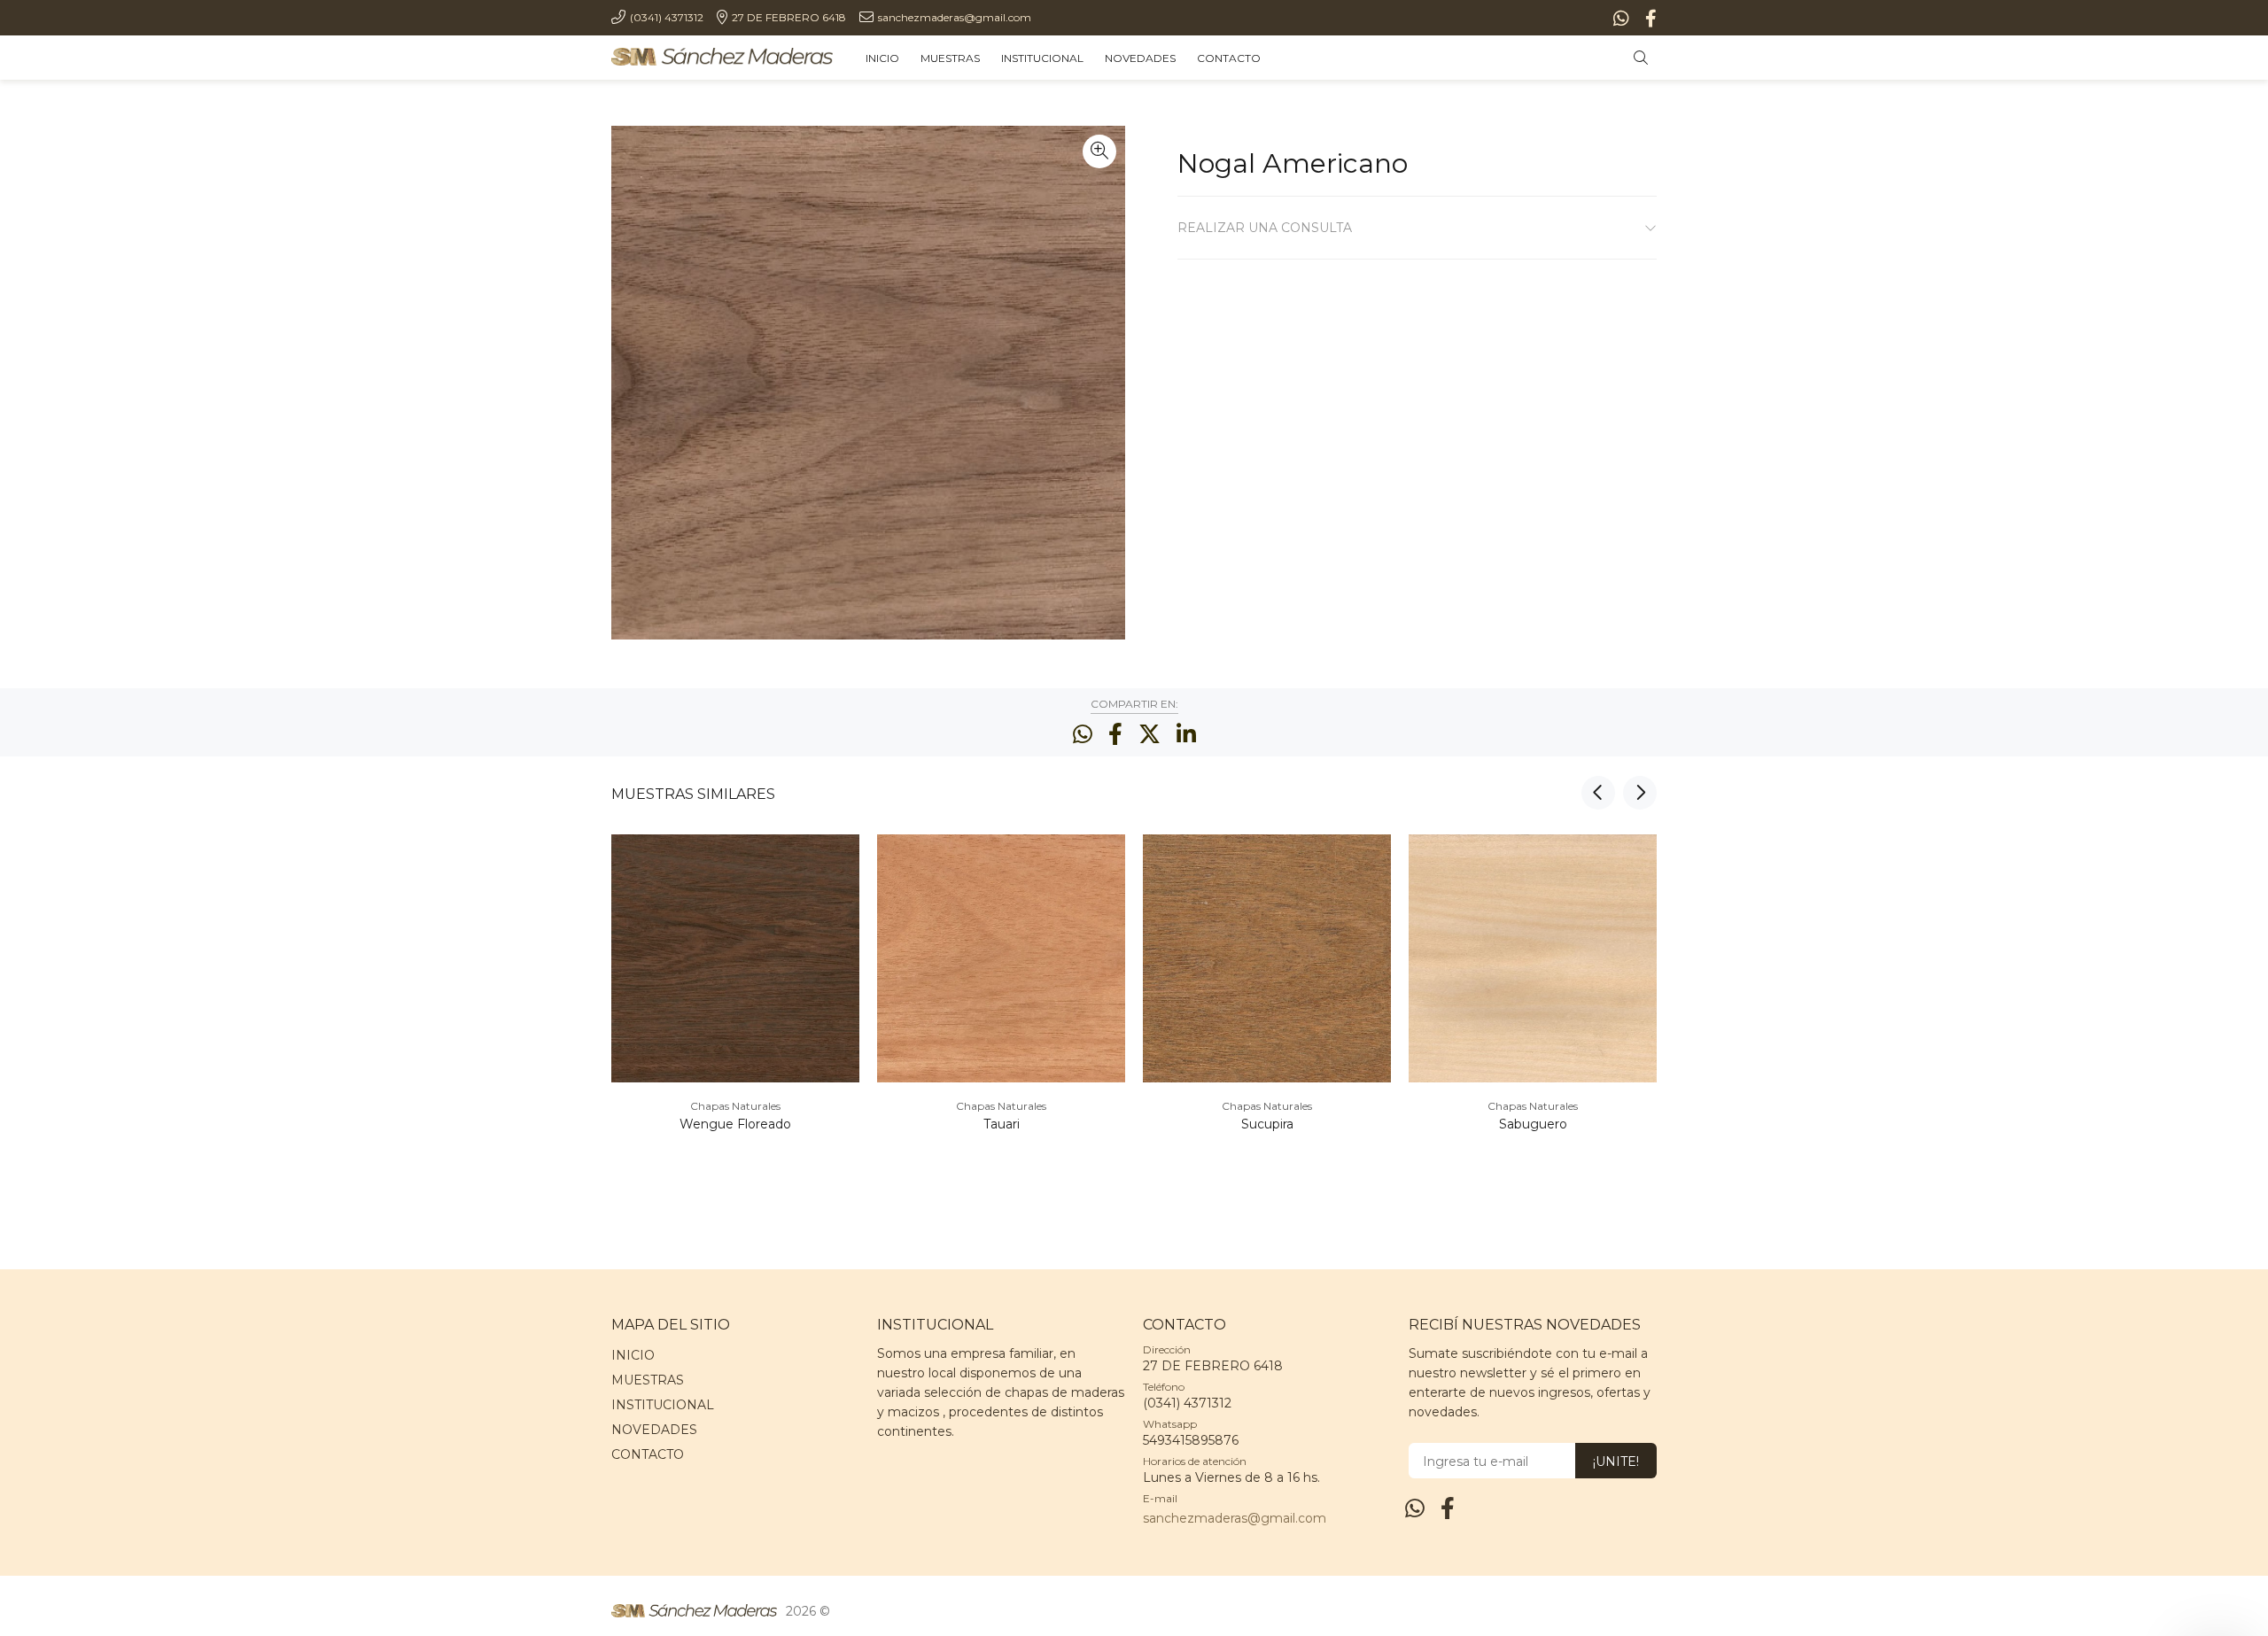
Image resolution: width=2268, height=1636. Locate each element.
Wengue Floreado (735, 1124)
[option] (735, 1008)
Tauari (1002, 1124)
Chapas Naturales (735, 1106)
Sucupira (1267, 1124)
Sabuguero (1533, 1124)
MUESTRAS (648, 1380)
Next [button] (1640, 793)
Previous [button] (1598, 793)
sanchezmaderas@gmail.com (1235, 1518)
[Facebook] (1649, 19)
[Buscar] (1645, 58)
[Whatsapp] (1623, 19)
